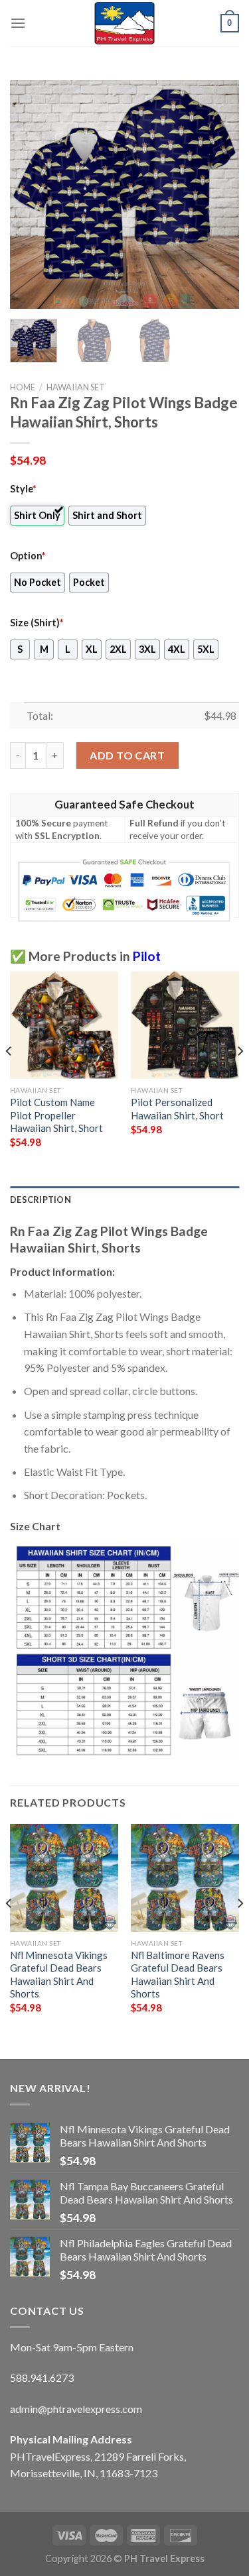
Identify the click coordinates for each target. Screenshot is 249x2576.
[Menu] (18, 23)
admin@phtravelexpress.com (76, 2409)
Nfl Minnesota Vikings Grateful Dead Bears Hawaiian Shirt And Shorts (59, 1974)
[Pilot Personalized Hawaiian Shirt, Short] (185, 1026)
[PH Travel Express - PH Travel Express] (125, 23)
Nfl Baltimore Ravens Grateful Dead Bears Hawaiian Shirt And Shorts (178, 1974)
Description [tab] (41, 1200)
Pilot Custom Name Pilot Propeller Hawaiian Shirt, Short (56, 1115)
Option (28, 556)
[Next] (218, 195)
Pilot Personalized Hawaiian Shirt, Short (177, 1108)
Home (23, 387)
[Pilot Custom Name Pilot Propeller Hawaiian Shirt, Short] (64, 1026)
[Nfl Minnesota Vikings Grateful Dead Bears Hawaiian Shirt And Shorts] (64, 1878)
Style (23, 489)
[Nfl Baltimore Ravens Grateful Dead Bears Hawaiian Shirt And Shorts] (185, 1878)
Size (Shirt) (37, 623)
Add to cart (127, 755)
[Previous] (31, 195)
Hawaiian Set (76, 387)
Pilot (147, 956)
